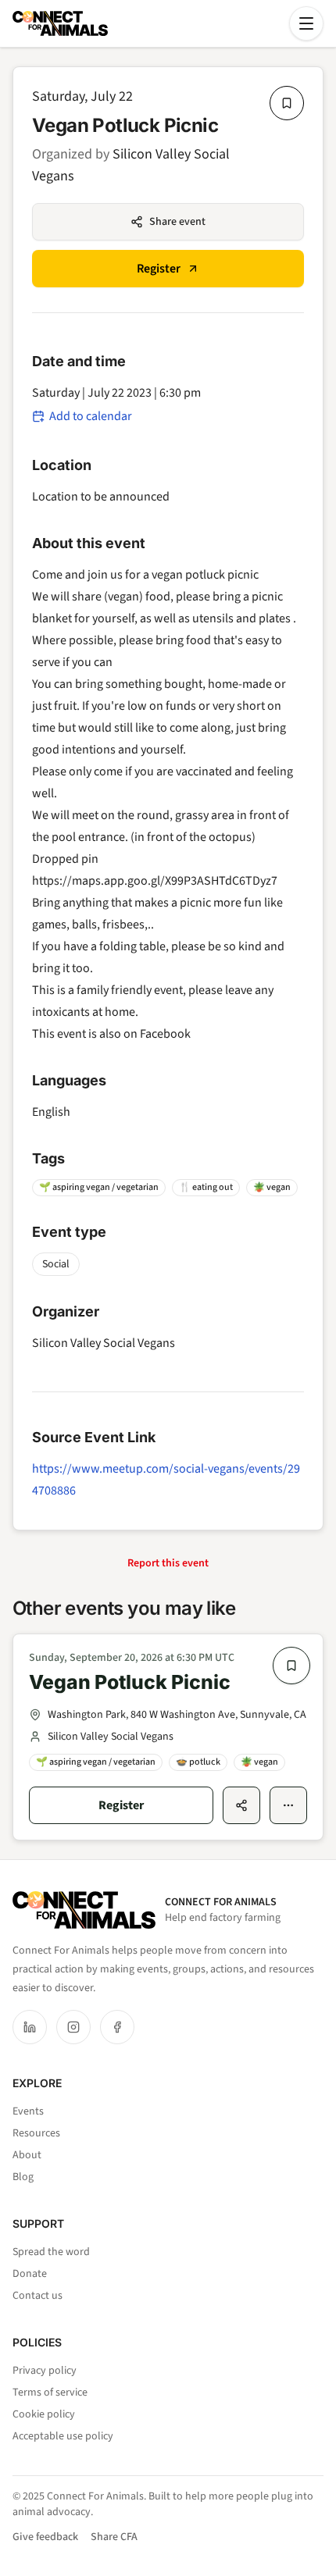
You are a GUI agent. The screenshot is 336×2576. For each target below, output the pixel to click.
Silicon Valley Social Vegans (104, 1343)
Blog (23, 2177)
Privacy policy (45, 2371)
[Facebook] (117, 2027)
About (27, 2155)
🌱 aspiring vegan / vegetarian (99, 1187)
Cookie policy (44, 2414)
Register (159, 269)
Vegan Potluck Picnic (130, 1682)
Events (28, 2111)
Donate (30, 2274)
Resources (36, 2133)
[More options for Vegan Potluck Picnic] (288, 1805)
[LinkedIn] (30, 2027)
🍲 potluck (198, 1762)
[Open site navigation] (306, 23)
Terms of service (50, 2393)
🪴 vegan (272, 1187)
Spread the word (51, 2252)
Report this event (168, 1563)
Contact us (38, 2296)
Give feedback (45, 2537)
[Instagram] (73, 2027)
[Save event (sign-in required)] (287, 103)
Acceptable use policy (63, 2436)
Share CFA (114, 2537)
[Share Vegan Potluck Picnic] (241, 1805)
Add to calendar (91, 416)
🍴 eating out (206, 1187)
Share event (177, 222)
